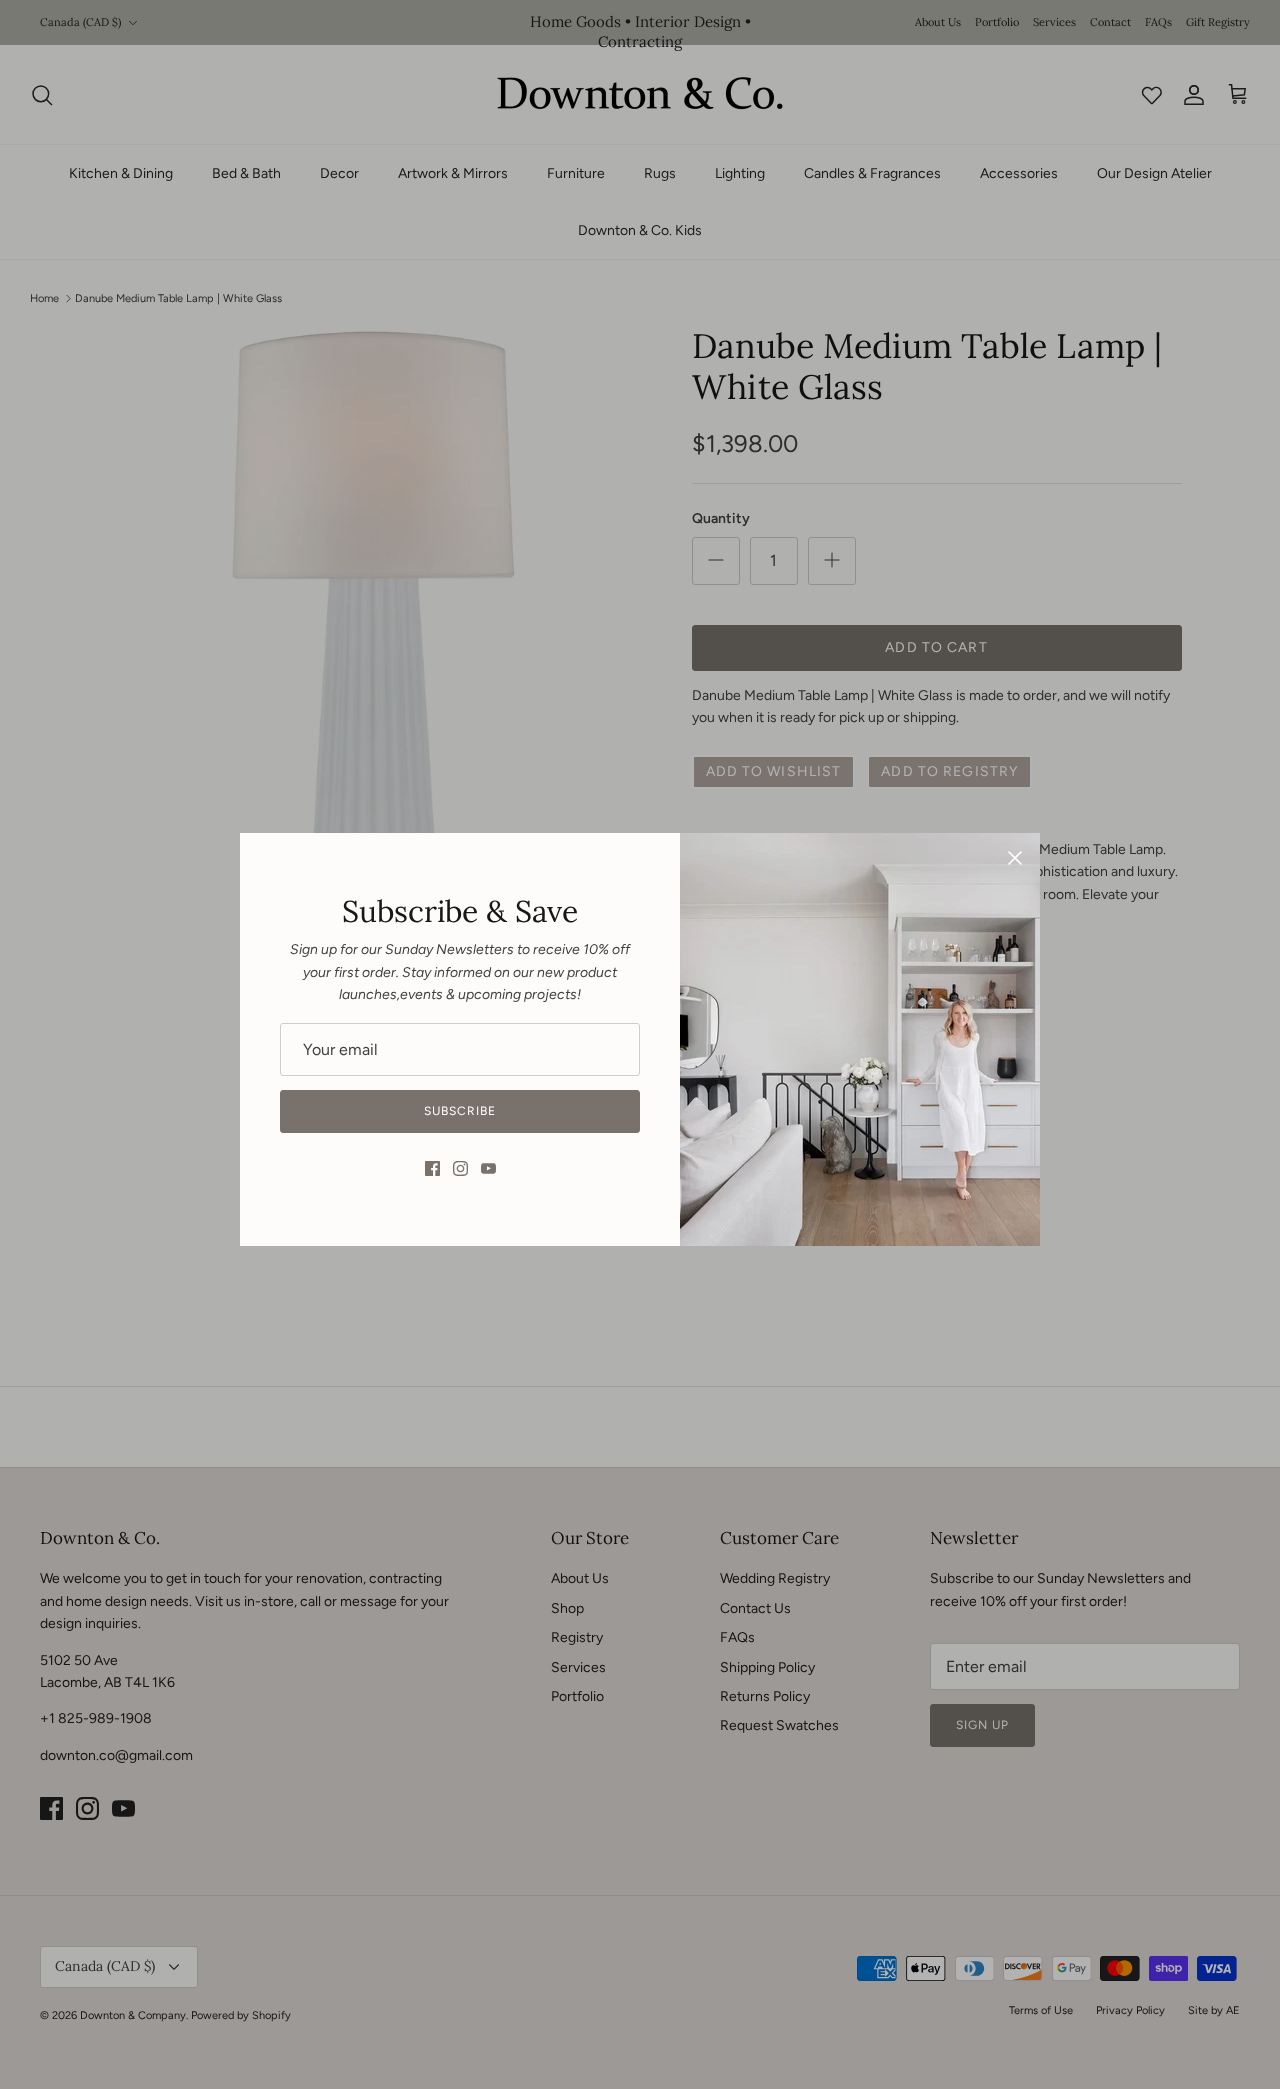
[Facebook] (432, 1168)
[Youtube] (488, 1168)
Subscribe (460, 1111)
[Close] (1015, 858)
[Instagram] (460, 1168)
